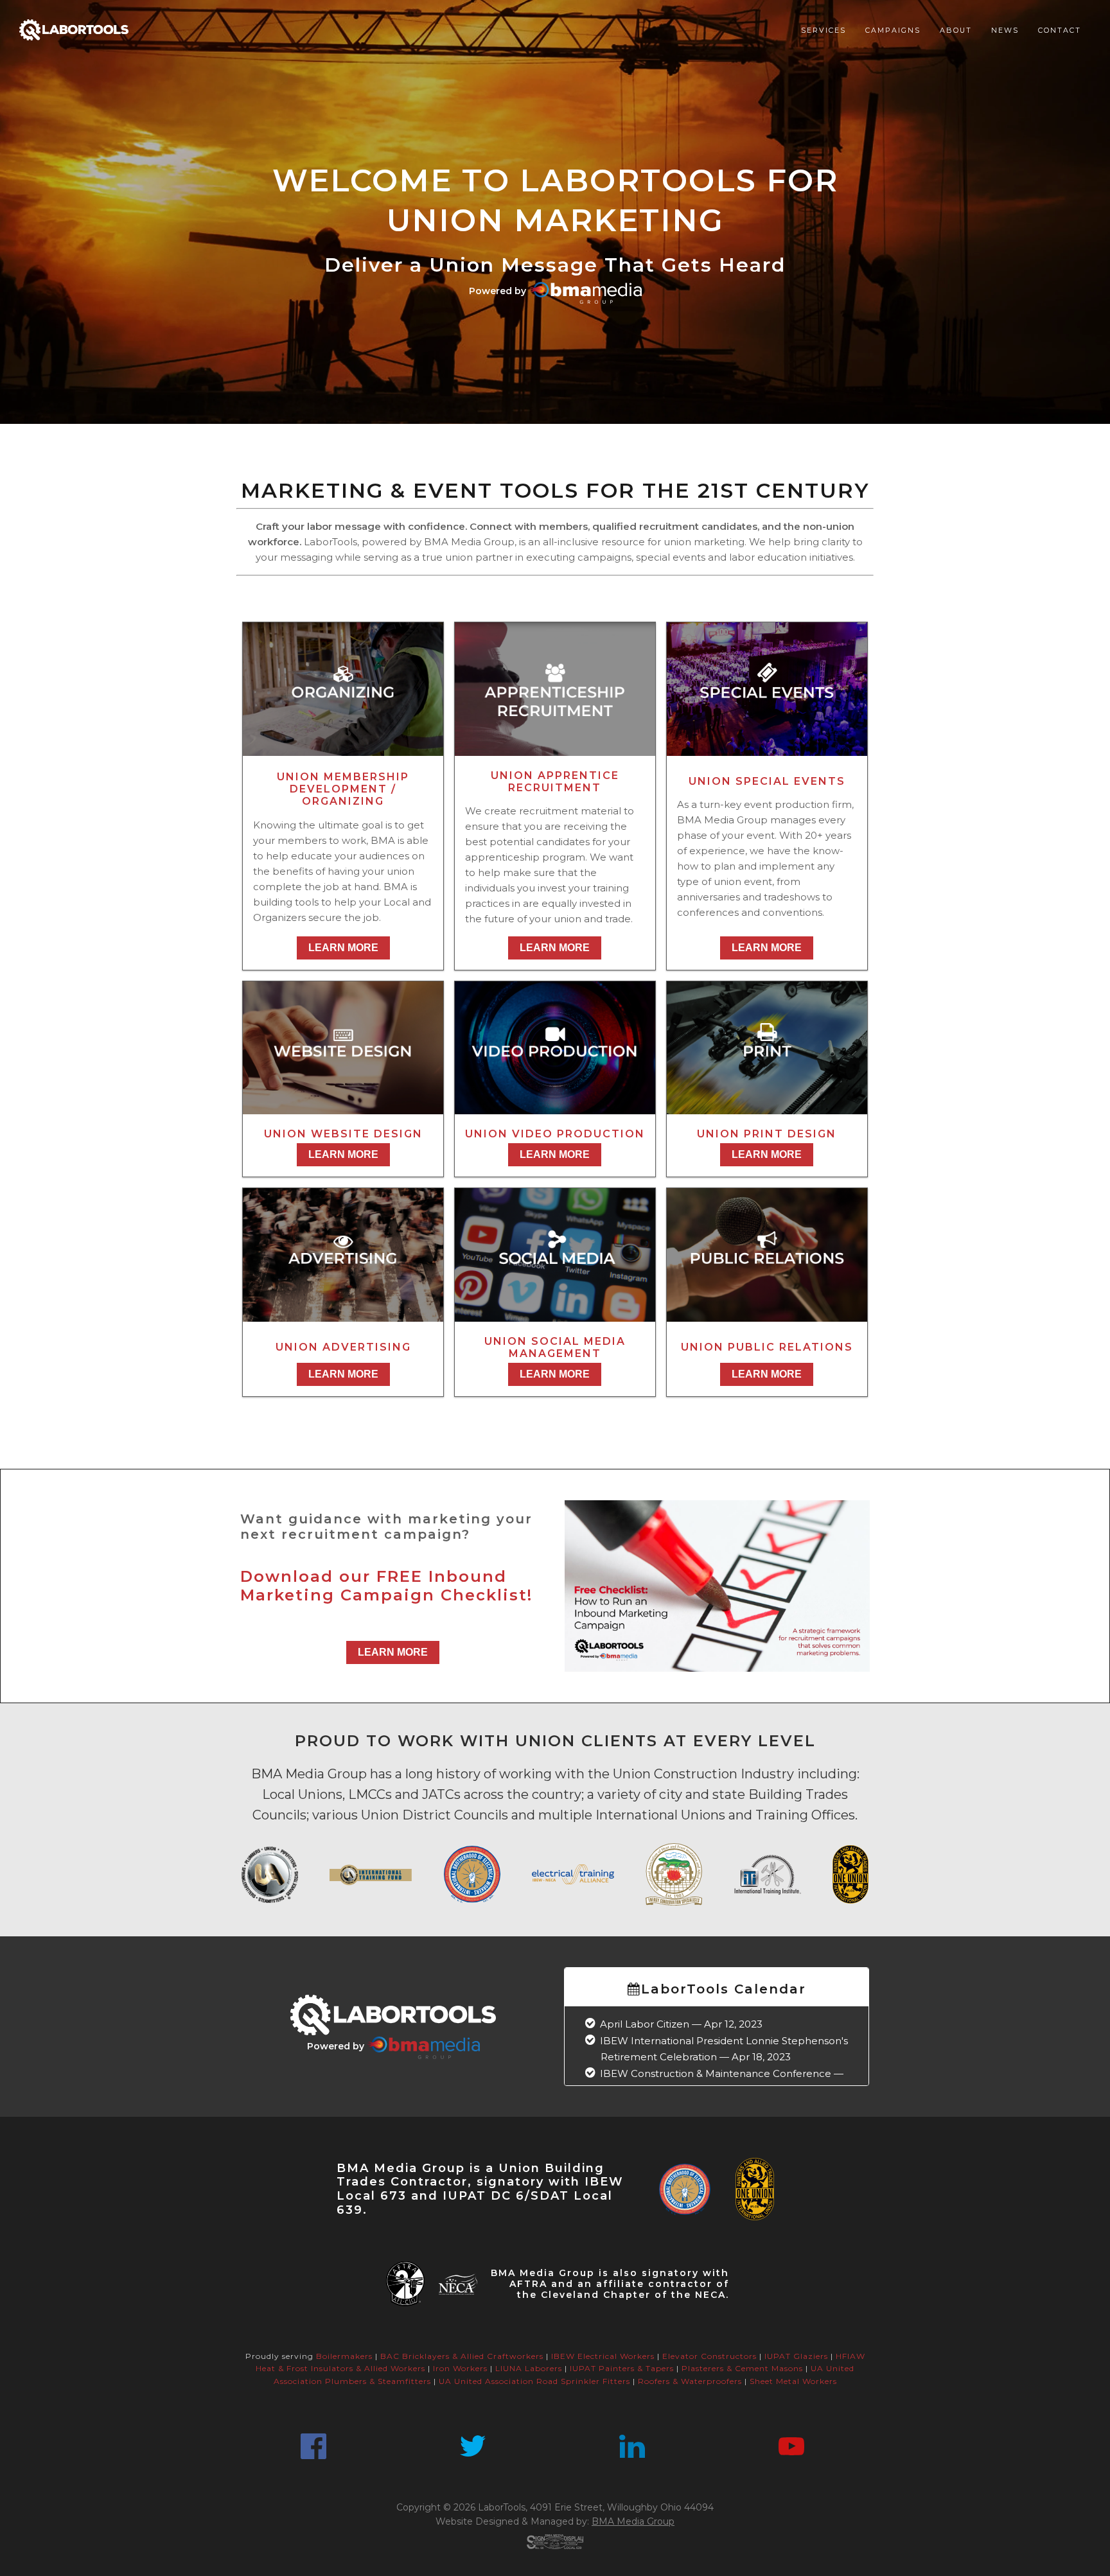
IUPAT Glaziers (796, 2356)
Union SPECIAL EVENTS (767, 781)
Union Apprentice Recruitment (555, 782)
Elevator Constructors (709, 2356)
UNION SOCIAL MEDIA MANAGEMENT (555, 1347)
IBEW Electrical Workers (603, 2356)
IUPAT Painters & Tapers (622, 2368)
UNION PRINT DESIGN (767, 1134)
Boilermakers (344, 2356)
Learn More (343, 948)
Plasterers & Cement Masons (742, 2368)
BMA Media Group (633, 2521)
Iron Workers (460, 2368)
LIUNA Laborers (529, 2368)
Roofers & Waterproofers (690, 2381)
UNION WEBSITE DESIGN (343, 1134)
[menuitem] (824, 30)
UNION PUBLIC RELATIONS (767, 1347)
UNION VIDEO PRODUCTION (555, 1134)
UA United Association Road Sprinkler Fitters (534, 2381)
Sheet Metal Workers (793, 2381)
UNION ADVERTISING (343, 1347)
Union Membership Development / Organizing (343, 789)
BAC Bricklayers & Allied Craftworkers (462, 2356)
